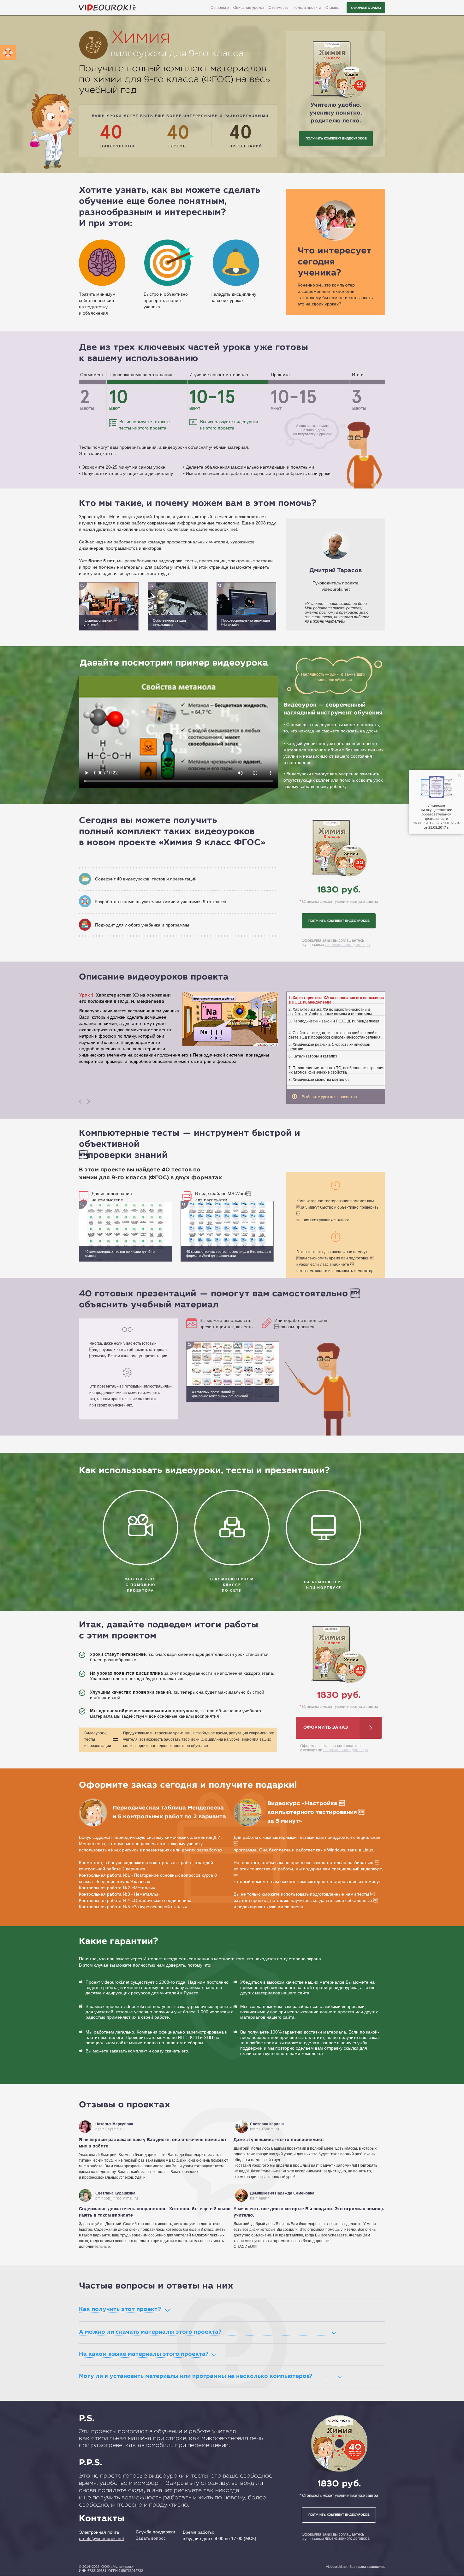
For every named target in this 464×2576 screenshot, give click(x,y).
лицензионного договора (348, 945)
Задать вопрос (151, 2538)
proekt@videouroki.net (101, 2538)
